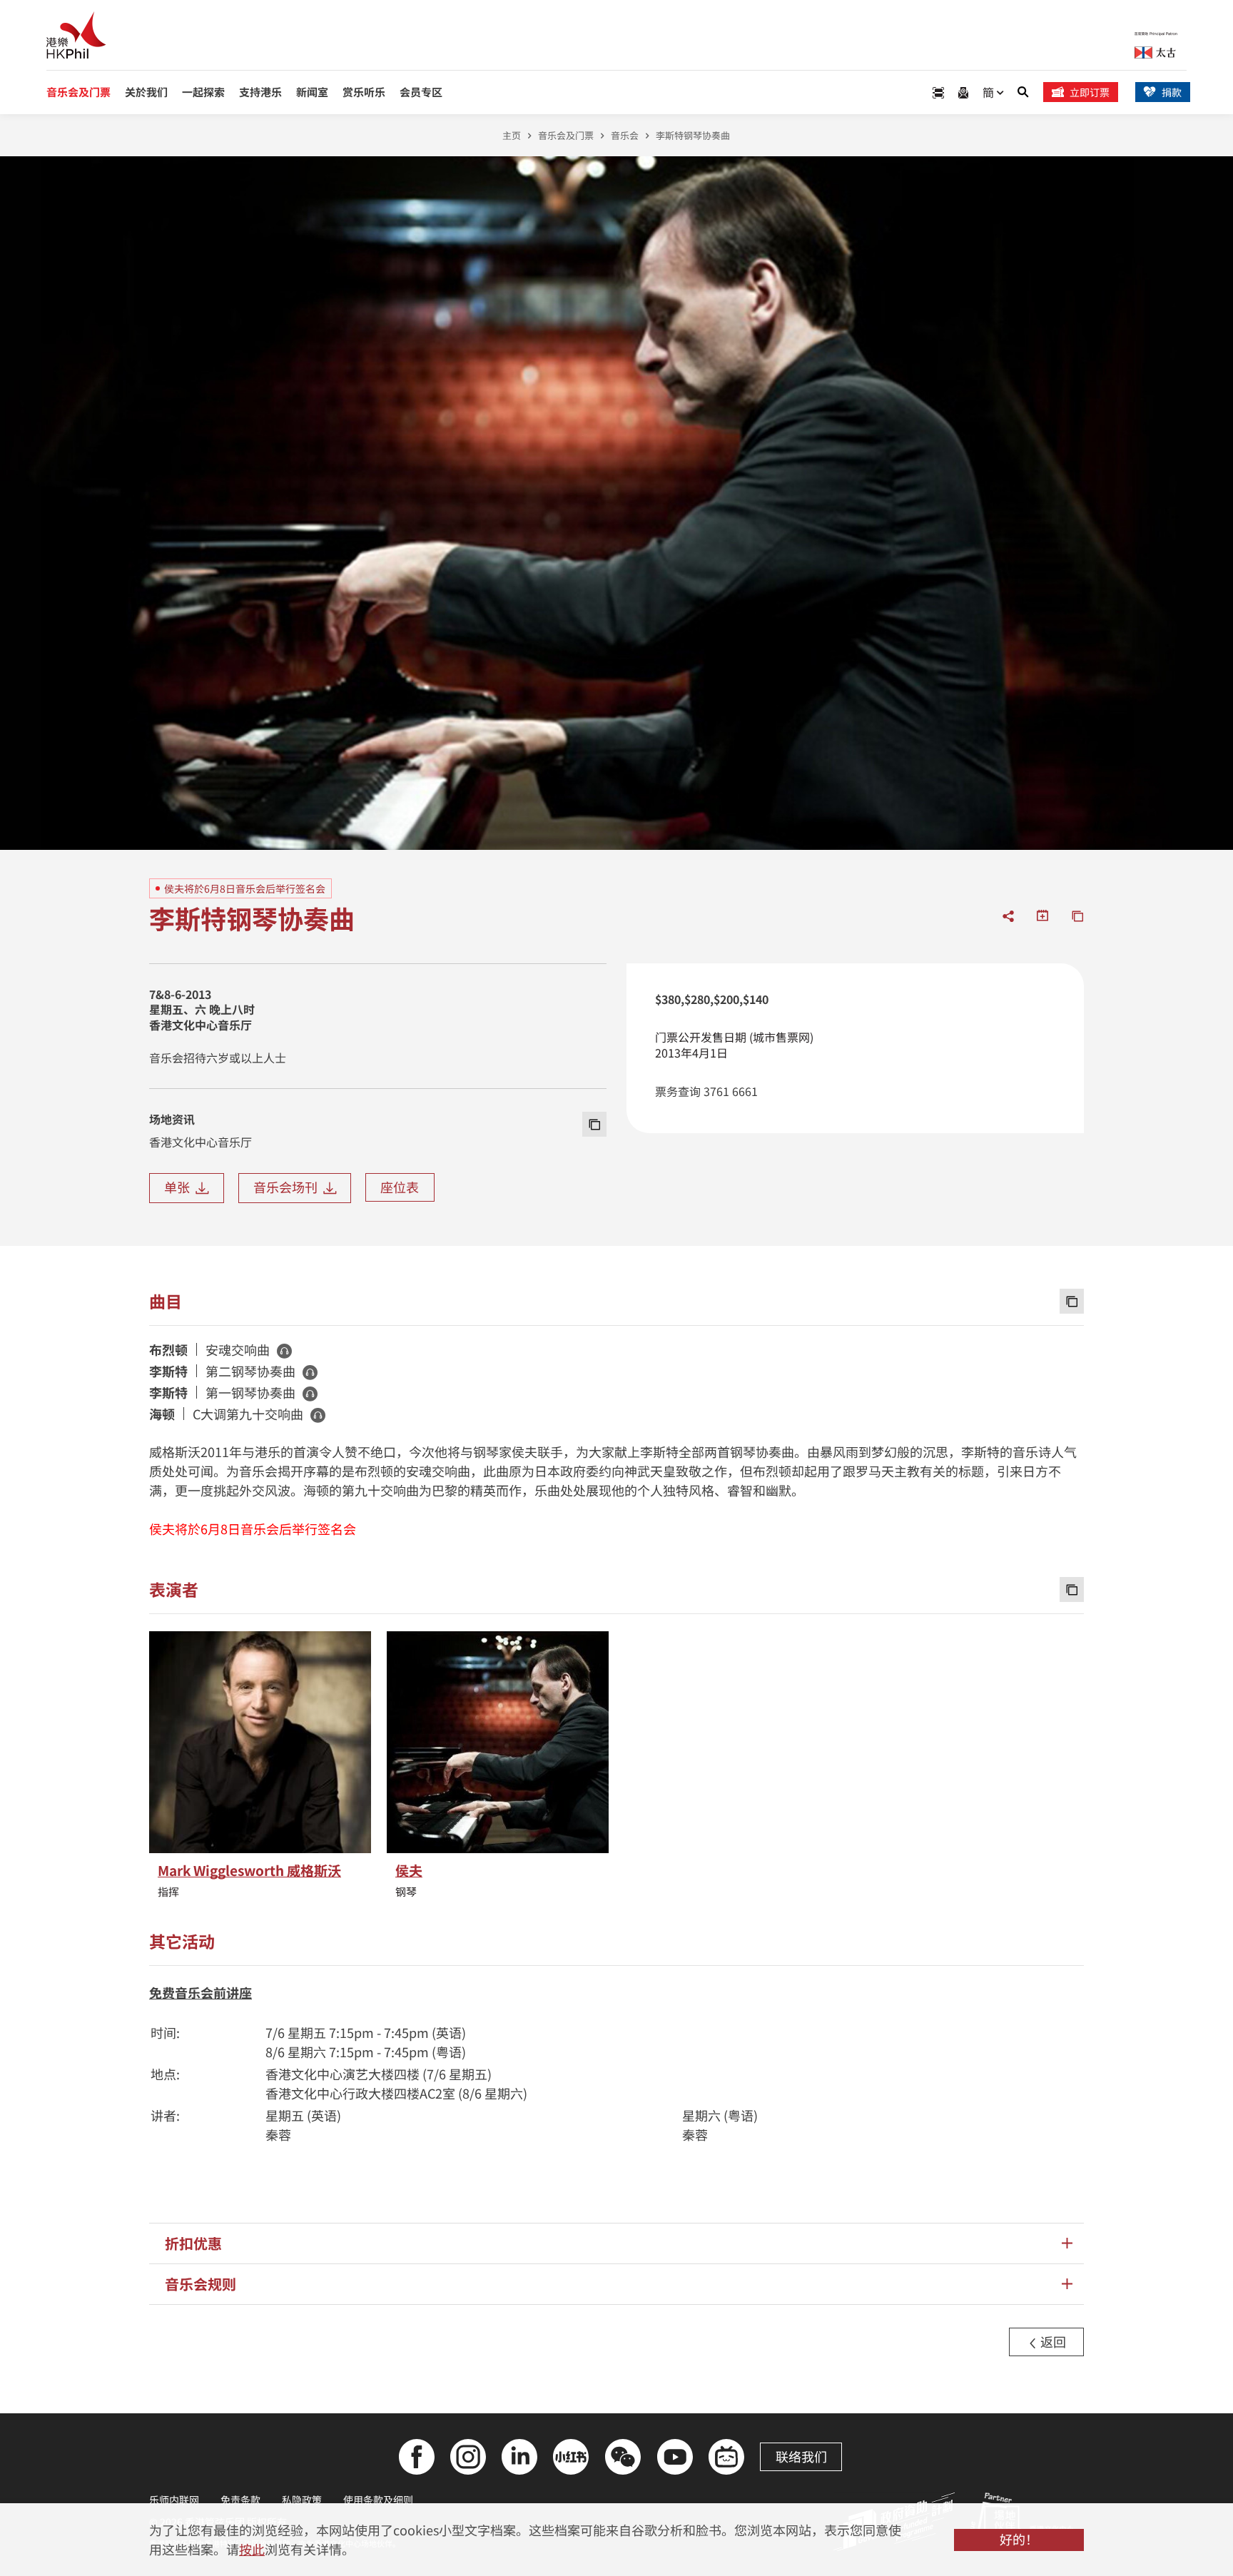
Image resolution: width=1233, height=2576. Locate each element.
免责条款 (240, 2500)
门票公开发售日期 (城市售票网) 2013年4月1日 (734, 1045)
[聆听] (284, 1351)
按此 (252, 2549)
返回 (1052, 2341)
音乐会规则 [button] (201, 2284)
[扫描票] (938, 92)
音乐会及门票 (566, 135)
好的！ (1019, 2539)
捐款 (1172, 92)
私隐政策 (302, 2500)
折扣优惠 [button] (193, 2243)
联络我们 (801, 2456)
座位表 (400, 1187)
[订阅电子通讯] (963, 92)
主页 (512, 135)
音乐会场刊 (288, 1187)
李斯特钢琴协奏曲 (693, 135)
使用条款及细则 (378, 2500)
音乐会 (625, 135)
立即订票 (1090, 92)
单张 (180, 1187)
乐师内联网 (174, 2500)
